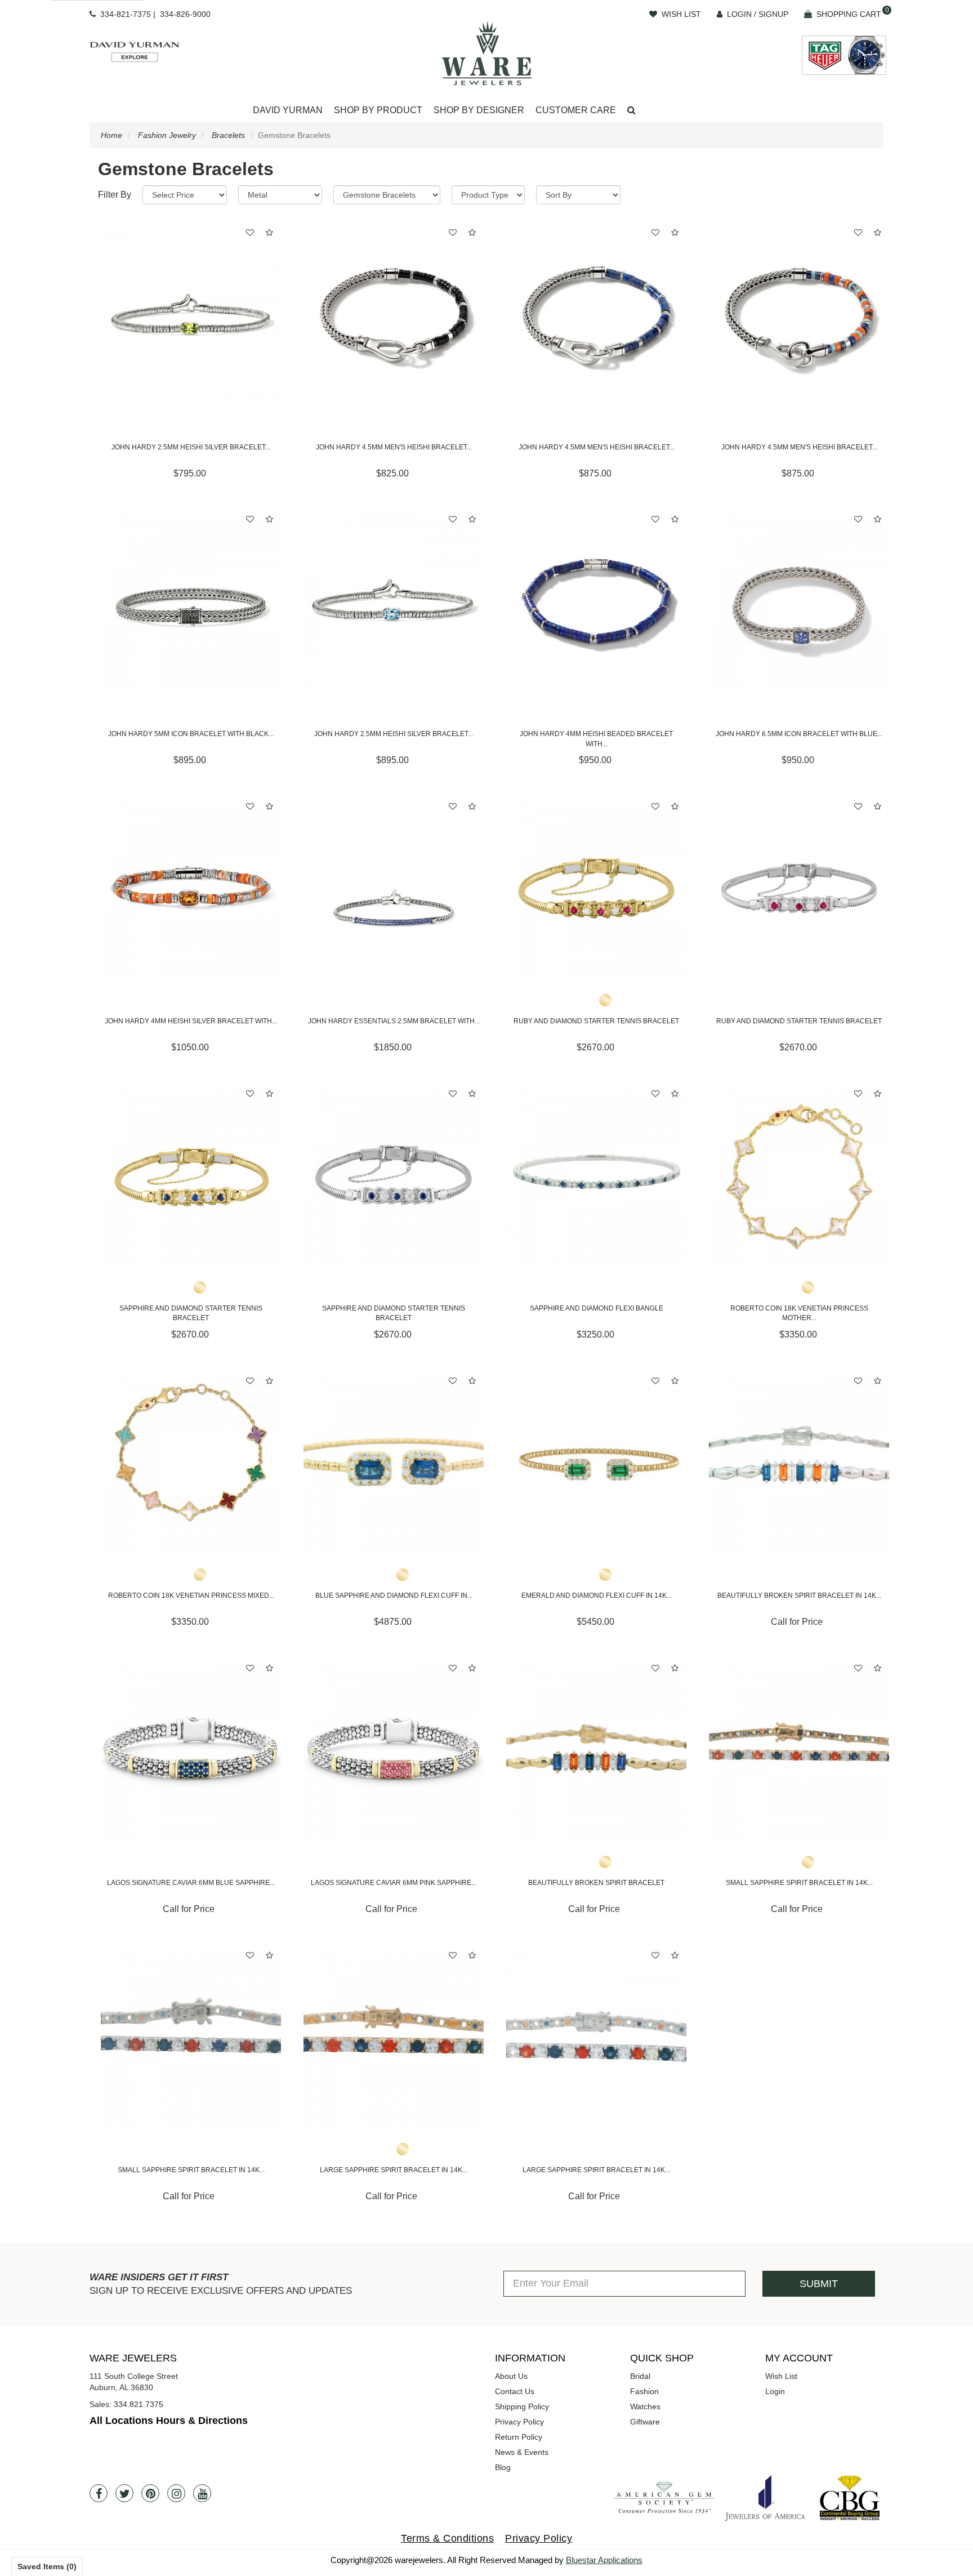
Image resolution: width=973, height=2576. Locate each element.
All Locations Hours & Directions (169, 2421)
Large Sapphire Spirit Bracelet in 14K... (394, 2170)
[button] (631, 111)
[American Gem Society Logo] (664, 2498)
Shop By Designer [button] (479, 110)
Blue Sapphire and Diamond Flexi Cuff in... (394, 1595)
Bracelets (228, 135)
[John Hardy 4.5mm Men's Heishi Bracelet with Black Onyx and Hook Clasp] (394, 314)
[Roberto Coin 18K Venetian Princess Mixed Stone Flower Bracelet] (191, 1463)
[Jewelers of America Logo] (765, 2498)
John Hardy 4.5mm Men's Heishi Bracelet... (394, 447)
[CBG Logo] (850, 2498)
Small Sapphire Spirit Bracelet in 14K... (799, 1883)
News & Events (522, 2452)
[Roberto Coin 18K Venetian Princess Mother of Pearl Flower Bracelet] (799, 1175)
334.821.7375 (139, 2404)
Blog (503, 2467)
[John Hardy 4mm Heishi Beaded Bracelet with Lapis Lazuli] (596, 601)
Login (775, 2391)
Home (111, 135)
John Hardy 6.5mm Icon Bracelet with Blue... (799, 734)
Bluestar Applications (604, 2560)
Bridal (640, 2376)
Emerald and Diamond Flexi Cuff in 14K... (597, 1595)
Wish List (781, 2376)
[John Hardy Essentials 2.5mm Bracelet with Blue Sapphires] (394, 888)
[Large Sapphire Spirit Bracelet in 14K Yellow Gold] (394, 2037)
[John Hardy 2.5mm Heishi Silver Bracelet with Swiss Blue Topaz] (394, 601)
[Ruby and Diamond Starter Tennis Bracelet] (596, 888)
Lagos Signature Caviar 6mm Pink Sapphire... (394, 1883)
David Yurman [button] (288, 110)
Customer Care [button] (576, 110)
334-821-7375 (126, 14)
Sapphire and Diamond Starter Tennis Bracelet (191, 1313)
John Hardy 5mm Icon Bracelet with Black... (191, 734)
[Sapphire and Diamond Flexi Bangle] (596, 1175)
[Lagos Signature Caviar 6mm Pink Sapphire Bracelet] (394, 1750)
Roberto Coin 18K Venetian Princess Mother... (799, 1313)
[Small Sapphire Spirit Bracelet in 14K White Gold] (191, 2037)
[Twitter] (124, 2493)
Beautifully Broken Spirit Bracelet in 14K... (799, 1595)
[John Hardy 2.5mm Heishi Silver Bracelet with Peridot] (191, 314)
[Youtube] (202, 2493)
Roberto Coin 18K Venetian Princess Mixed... (191, 1595)
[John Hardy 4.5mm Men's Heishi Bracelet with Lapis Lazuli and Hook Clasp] (596, 314)
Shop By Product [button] (378, 110)
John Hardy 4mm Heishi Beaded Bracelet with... (596, 739)
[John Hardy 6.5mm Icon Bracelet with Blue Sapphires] (799, 601)
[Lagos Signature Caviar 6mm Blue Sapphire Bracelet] (191, 1750)
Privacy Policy (519, 2422)
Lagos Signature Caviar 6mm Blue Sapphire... (191, 1883)
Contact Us (515, 2391)
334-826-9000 (185, 14)
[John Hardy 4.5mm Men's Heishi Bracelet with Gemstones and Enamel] (799, 314)
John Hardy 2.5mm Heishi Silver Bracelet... (191, 447)
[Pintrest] (150, 2493)
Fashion (644, 2391)
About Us (511, 2376)
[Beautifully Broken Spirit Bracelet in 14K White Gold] (799, 1463)
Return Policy (519, 2437)
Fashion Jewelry (167, 135)
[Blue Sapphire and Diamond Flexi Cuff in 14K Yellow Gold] (394, 1463)
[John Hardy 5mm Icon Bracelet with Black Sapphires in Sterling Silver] (191, 601)
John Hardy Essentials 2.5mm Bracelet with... (394, 1021)
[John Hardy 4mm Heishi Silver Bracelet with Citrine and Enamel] (191, 888)
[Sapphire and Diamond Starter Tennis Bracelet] (191, 1175)
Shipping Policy (522, 2406)
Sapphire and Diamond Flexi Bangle (597, 1308)
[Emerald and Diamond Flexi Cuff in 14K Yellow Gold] (596, 1463)
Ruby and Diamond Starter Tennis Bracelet (596, 1021)
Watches (645, 2406)
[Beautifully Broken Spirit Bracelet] (596, 1750)
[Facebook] (99, 2493)
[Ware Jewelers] (487, 53)
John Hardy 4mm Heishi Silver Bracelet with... (191, 1021)
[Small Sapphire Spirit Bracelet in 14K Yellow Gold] (799, 1750)
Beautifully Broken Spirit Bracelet (596, 1883)
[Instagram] (176, 2493)
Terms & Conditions (447, 2538)
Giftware (645, 2422)
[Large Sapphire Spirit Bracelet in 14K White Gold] (596, 2037)
